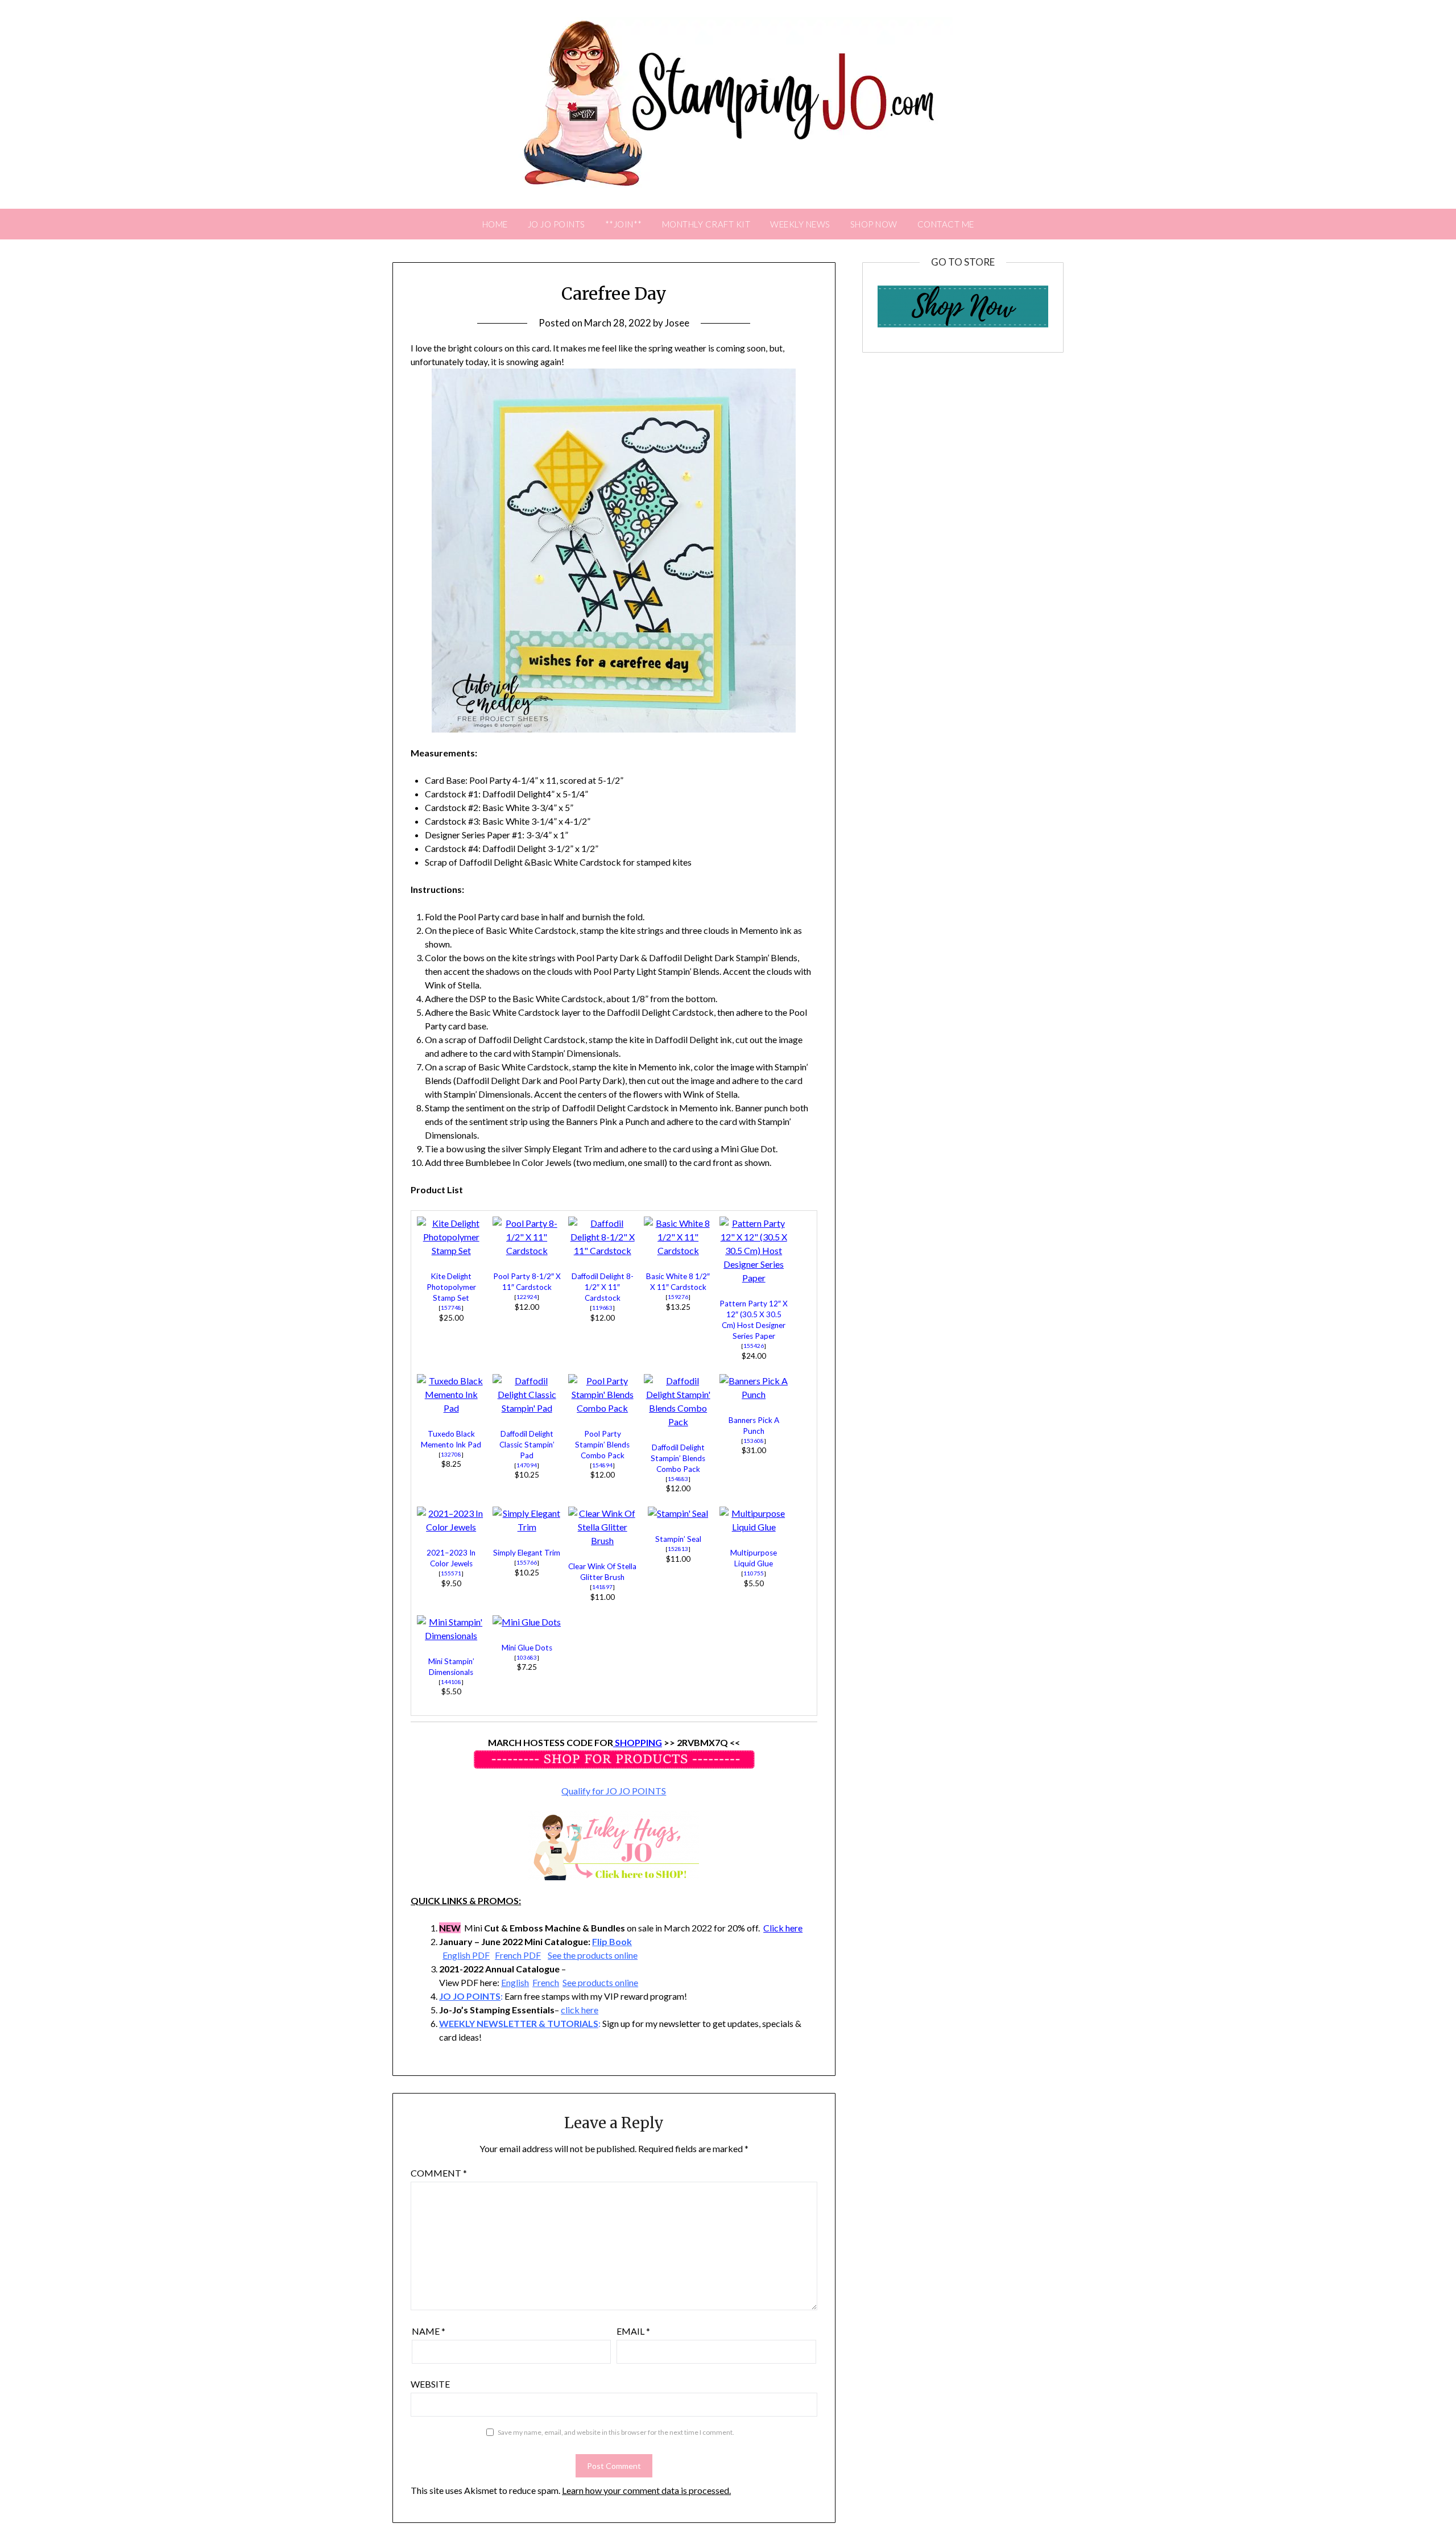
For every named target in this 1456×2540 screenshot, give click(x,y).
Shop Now (874, 224)
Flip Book (612, 1941)
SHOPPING (638, 1742)
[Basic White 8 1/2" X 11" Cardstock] (678, 1250)
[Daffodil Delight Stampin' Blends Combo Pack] (678, 1422)
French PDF (518, 1955)
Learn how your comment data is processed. (646, 2490)
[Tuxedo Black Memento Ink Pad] (451, 1408)
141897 (602, 1587)
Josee (677, 323)
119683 (602, 1308)
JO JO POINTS (557, 224)
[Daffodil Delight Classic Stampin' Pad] (527, 1408)
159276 (678, 1297)
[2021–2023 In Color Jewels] (451, 1527)
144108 (451, 1682)
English (515, 1982)
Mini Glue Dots (527, 1648)
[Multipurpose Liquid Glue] (754, 1527)
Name (429, 2331)
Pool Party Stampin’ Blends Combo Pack (602, 1445)
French (546, 1982)
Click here (783, 1928)
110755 (754, 1573)
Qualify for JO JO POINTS (614, 1791)
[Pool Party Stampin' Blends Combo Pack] (602, 1408)
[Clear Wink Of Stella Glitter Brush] (602, 1540)
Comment (439, 2173)
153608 (754, 1441)
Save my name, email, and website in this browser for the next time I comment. (616, 2432)
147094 (527, 1465)
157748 (451, 1308)
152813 (678, 1549)
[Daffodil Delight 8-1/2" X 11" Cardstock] (602, 1250)
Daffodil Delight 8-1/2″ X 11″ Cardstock (603, 1287)
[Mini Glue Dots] (527, 1622)
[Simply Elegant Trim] (527, 1527)
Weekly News (800, 224)
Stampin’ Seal (678, 1539)
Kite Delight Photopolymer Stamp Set (451, 1287)
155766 (527, 1562)
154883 (678, 1479)
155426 (754, 1346)
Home (495, 224)
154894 (602, 1465)
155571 (451, 1573)
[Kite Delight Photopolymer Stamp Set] (451, 1250)
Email (633, 2331)
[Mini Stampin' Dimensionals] (451, 1635)
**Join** (624, 224)
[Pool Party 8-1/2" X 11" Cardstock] (527, 1250)
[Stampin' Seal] (678, 1513)
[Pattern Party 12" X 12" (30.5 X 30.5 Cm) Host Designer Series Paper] (754, 1278)
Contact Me (946, 224)
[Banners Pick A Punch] (754, 1394)
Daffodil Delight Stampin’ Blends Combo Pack (678, 1458)
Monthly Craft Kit (706, 224)
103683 (527, 1657)
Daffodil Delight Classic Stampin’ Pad (527, 1445)
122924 (527, 1297)
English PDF (466, 1955)
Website (430, 2384)
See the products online (593, 1955)
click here (580, 2010)
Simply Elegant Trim (527, 1553)
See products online (600, 1982)
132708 (451, 1454)
